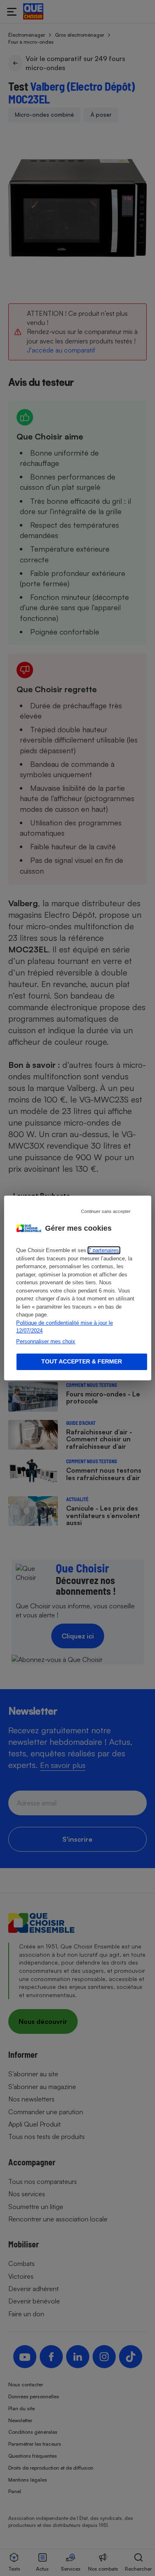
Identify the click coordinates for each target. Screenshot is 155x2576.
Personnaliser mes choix (46, 1341)
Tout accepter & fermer (82, 1361)
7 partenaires (104, 1250)
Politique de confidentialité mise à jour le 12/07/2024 (64, 1327)
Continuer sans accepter (106, 1211)
